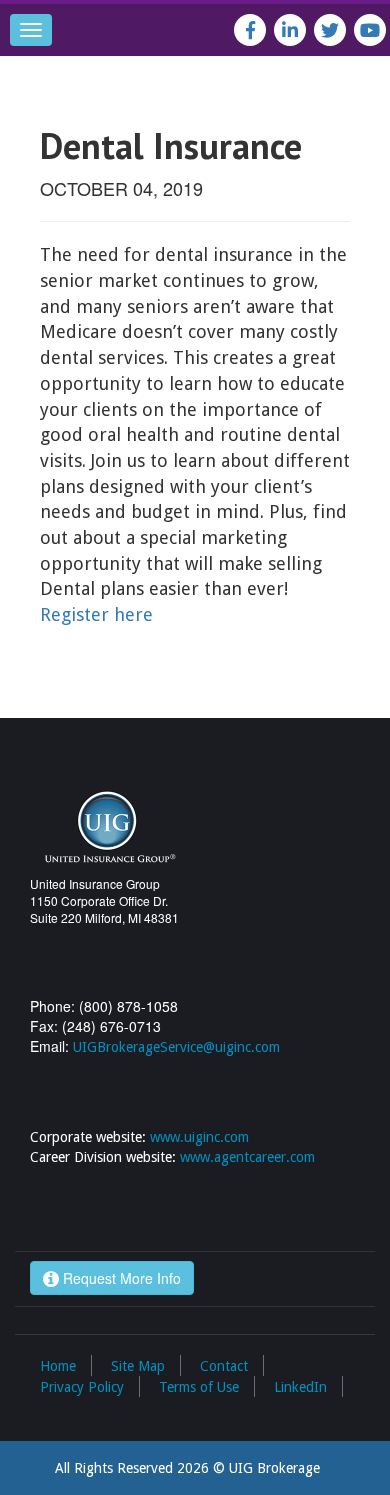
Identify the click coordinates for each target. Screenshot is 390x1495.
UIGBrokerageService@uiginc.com (176, 1047)
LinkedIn (300, 1387)
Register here (96, 614)
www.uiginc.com (199, 1137)
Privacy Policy (82, 1387)
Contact (224, 1366)
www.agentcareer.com (247, 1157)
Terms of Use (199, 1387)
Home (58, 1366)
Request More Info (120, 1278)
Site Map (138, 1366)
